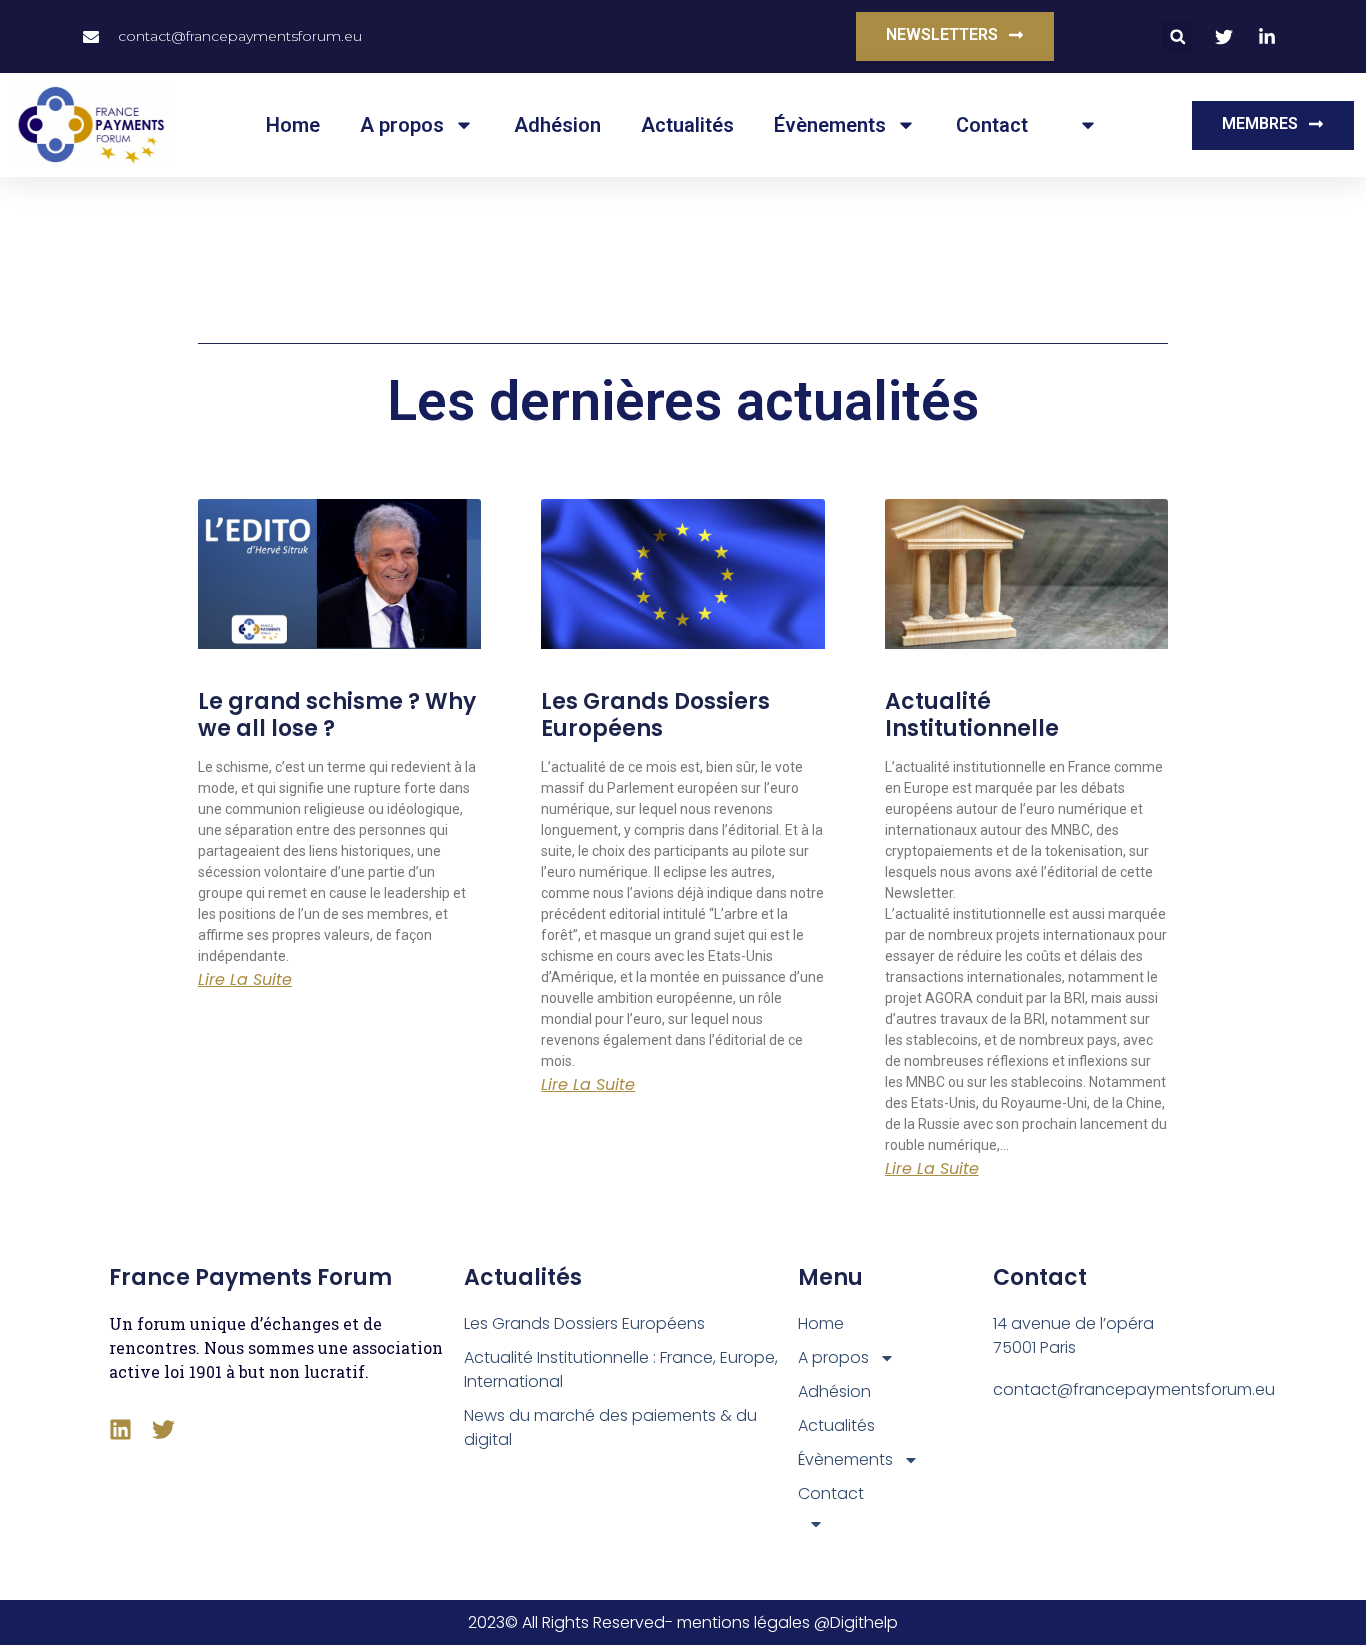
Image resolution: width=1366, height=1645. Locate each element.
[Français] (1083, 125)
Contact (992, 125)
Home (293, 125)
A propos (402, 125)
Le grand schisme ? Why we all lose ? (337, 714)
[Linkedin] (120, 1429)
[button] (1177, 36)
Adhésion (557, 125)
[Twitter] (163, 1429)
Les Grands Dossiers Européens (655, 714)
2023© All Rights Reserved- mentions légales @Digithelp (683, 1622)
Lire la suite (245, 980)
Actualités (687, 125)
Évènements (830, 125)
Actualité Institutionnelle (972, 714)
